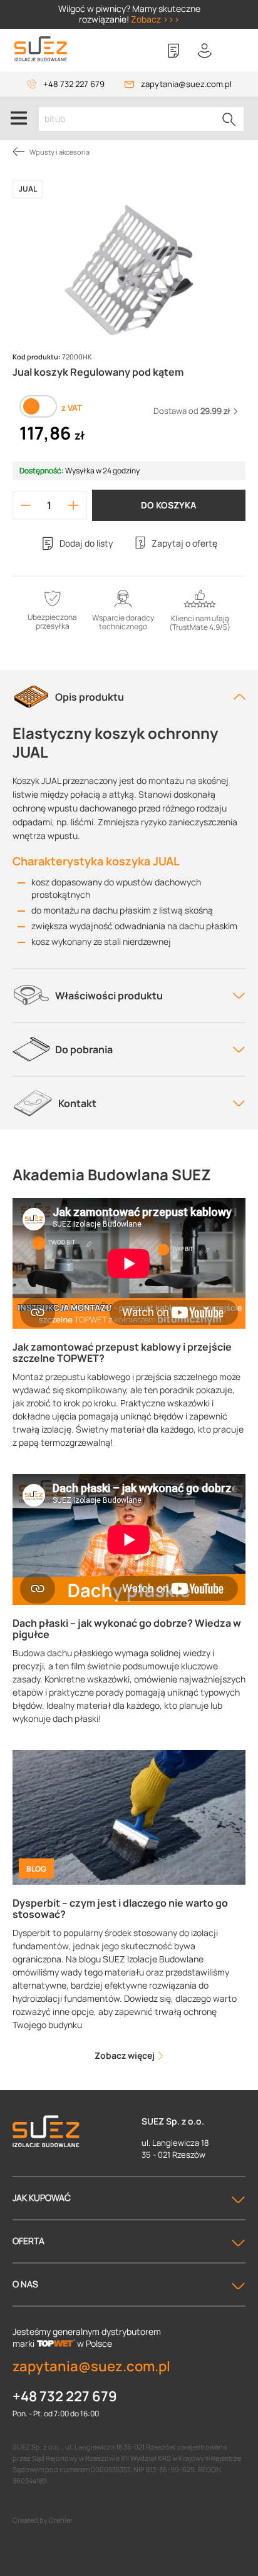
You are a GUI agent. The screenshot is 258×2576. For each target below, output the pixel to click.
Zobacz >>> (155, 19)
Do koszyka (168, 505)
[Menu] (19, 118)
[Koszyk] (236, 51)
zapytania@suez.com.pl (186, 84)
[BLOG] (129, 1817)
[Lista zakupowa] (173, 51)
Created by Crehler (43, 2520)
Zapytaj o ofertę (184, 543)
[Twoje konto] (205, 51)
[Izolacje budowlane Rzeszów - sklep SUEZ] (41, 49)
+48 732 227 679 (74, 84)
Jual (28, 189)
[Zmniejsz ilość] (26, 505)
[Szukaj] (229, 119)
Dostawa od (192, 411)
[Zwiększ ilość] (73, 505)
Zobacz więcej (126, 2055)
